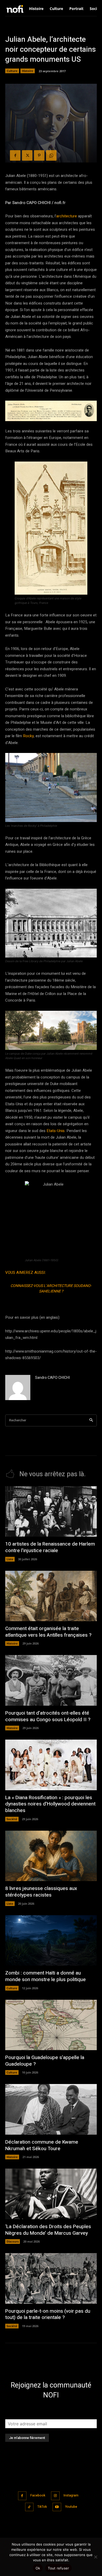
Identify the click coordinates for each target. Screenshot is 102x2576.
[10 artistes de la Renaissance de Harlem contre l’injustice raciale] (51, 1512)
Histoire (28, 71)
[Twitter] (27, 155)
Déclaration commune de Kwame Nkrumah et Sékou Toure (42, 2145)
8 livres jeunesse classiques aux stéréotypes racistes (41, 1892)
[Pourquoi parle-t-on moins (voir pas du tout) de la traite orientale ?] (51, 2278)
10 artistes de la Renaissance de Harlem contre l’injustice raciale (50, 1547)
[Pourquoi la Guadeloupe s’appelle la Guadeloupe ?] (51, 2025)
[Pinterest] (39, 155)
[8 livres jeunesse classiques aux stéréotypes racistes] (51, 1856)
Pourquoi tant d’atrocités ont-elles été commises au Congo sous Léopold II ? (48, 1716)
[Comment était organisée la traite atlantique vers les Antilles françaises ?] (51, 1596)
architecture (67, 216)
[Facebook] (15, 155)
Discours (13, 2241)
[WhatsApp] (51, 155)
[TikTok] (29, 2507)
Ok (38, 2568)
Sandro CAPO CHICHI (52, 1378)
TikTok (42, 2507)
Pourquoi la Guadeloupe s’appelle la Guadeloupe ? (45, 2061)
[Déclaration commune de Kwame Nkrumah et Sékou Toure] (51, 2109)
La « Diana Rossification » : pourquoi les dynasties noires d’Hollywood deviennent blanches (50, 1804)
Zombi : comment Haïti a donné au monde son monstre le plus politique (46, 1976)
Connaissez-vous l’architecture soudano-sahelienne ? (51, 1289)
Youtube (71, 2507)
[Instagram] (55, 2496)
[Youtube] (57, 2507)
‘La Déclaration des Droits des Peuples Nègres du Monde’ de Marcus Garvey (48, 2230)
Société (12, 1819)
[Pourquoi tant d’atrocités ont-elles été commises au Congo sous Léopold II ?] (51, 1680)
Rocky (28, 736)
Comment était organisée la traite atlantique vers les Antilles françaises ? (48, 1632)
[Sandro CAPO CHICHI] (18, 1388)
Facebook (38, 2495)
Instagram (71, 2495)
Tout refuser (58, 2568)
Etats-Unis (56, 1131)
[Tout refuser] (95, 2557)
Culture (12, 71)
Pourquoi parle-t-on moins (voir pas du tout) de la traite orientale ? (48, 2314)
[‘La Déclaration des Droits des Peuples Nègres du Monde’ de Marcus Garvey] (51, 2194)
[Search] (91, 1420)
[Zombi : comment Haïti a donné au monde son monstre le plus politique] (51, 1941)
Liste (10, 1559)
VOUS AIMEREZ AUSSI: (25, 1273)
